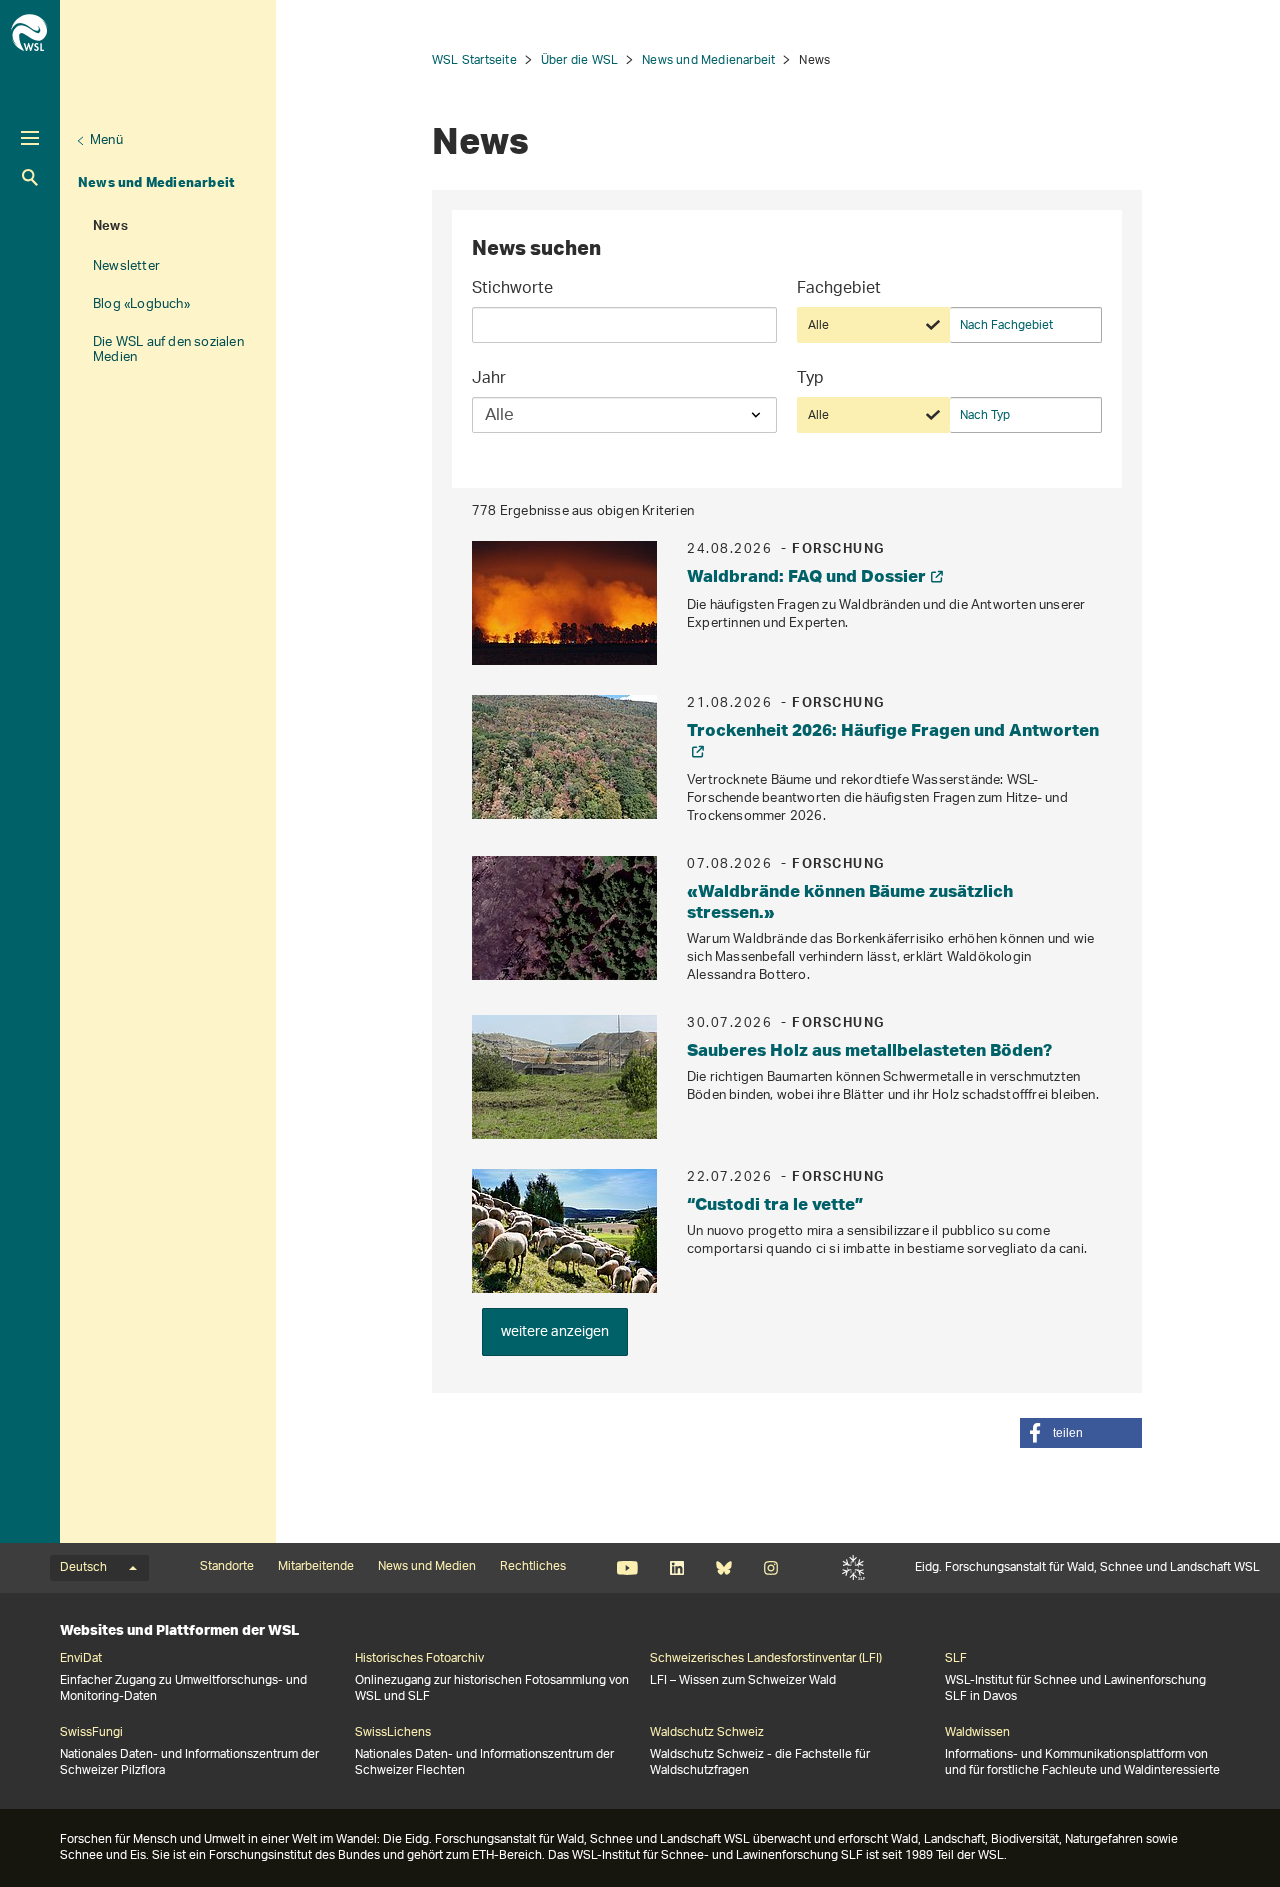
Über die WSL (579, 60)
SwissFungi (91, 1733)
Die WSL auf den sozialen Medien (168, 350)
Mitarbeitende (316, 1567)
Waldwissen (977, 1733)
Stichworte (512, 290)
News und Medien (427, 1567)
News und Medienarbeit (156, 182)
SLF (853, 1568)
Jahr (489, 380)
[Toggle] (30, 138)
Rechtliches (533, 1567)
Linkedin (676, 1568)
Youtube (627, 1568)
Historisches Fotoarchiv (419, 1659)
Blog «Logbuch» (141, 304)
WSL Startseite (474, 60)
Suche (30, 177)
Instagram (770, 1568)
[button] (1081, 1433)
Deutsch (83, 1568)
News (110, 228)
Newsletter (126, 266)
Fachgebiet (839, 290)
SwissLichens (393, 1733)
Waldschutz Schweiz (707, 1733)
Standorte (227, 1567)
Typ (810, 380)
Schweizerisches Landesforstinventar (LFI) (766, 1659)
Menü (106, 140)
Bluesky (723, 1568)
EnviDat (81, 1659)
